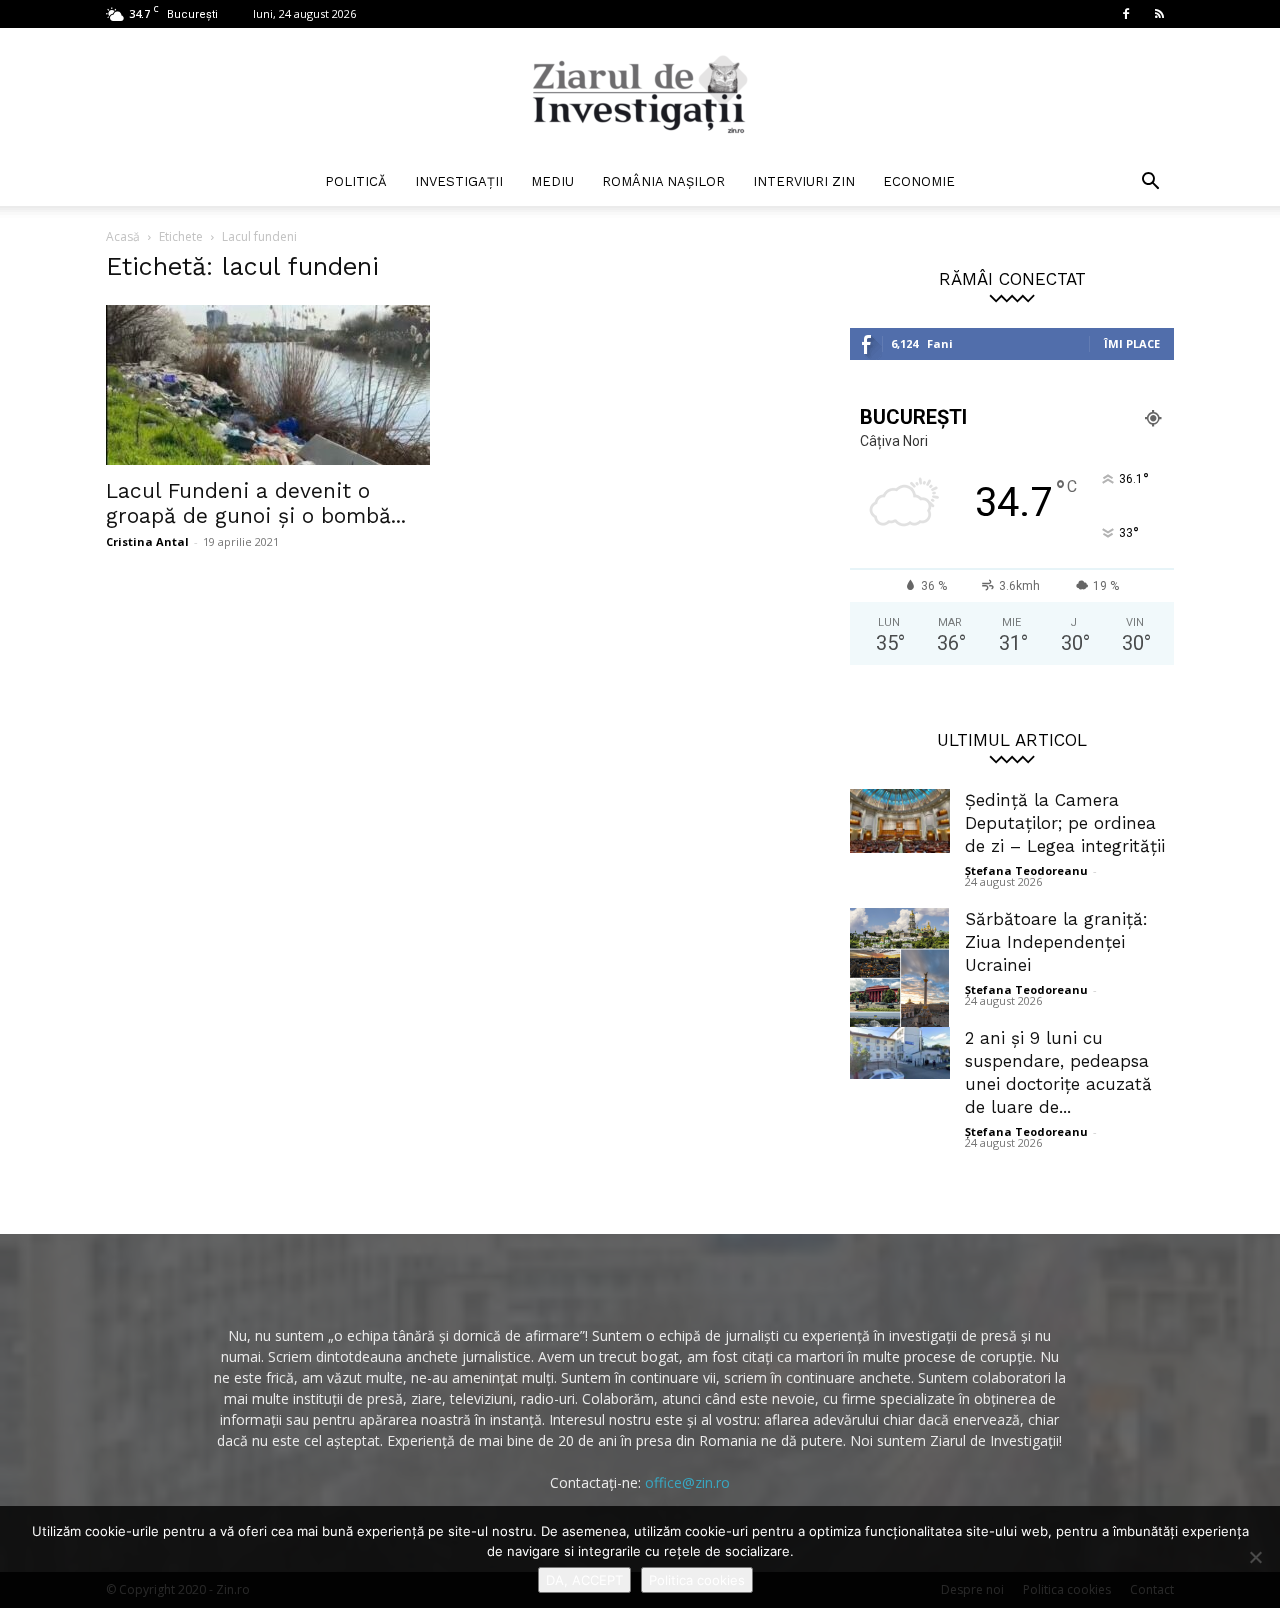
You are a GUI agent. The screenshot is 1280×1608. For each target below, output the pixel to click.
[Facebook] (1126, 14)
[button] (1150, 183)
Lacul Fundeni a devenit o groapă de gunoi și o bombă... (256, 503)
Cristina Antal (147, 541)
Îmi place (1132, 343)
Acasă (123, 236)
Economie (919, 181)
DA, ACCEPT (584, 1580)
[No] (1255, 1557)
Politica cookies (697, 1580)
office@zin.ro (687, 1482)
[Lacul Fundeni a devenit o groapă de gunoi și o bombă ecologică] (268, 385)
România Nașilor (663, 181)
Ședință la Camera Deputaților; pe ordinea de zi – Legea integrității (1065, 823)
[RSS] (1159, 14)
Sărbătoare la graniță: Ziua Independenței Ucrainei (1056, 942)
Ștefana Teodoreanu (1026, 870)
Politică (356, 181)
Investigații (459, 181)
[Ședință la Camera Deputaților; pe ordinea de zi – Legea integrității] (900, 821)
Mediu (552, 181)
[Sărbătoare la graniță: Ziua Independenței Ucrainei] (900, 977)
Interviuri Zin (804, 181)
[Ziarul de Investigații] (640, 94)
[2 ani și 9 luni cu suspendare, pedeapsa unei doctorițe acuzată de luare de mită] (900, 1053)
